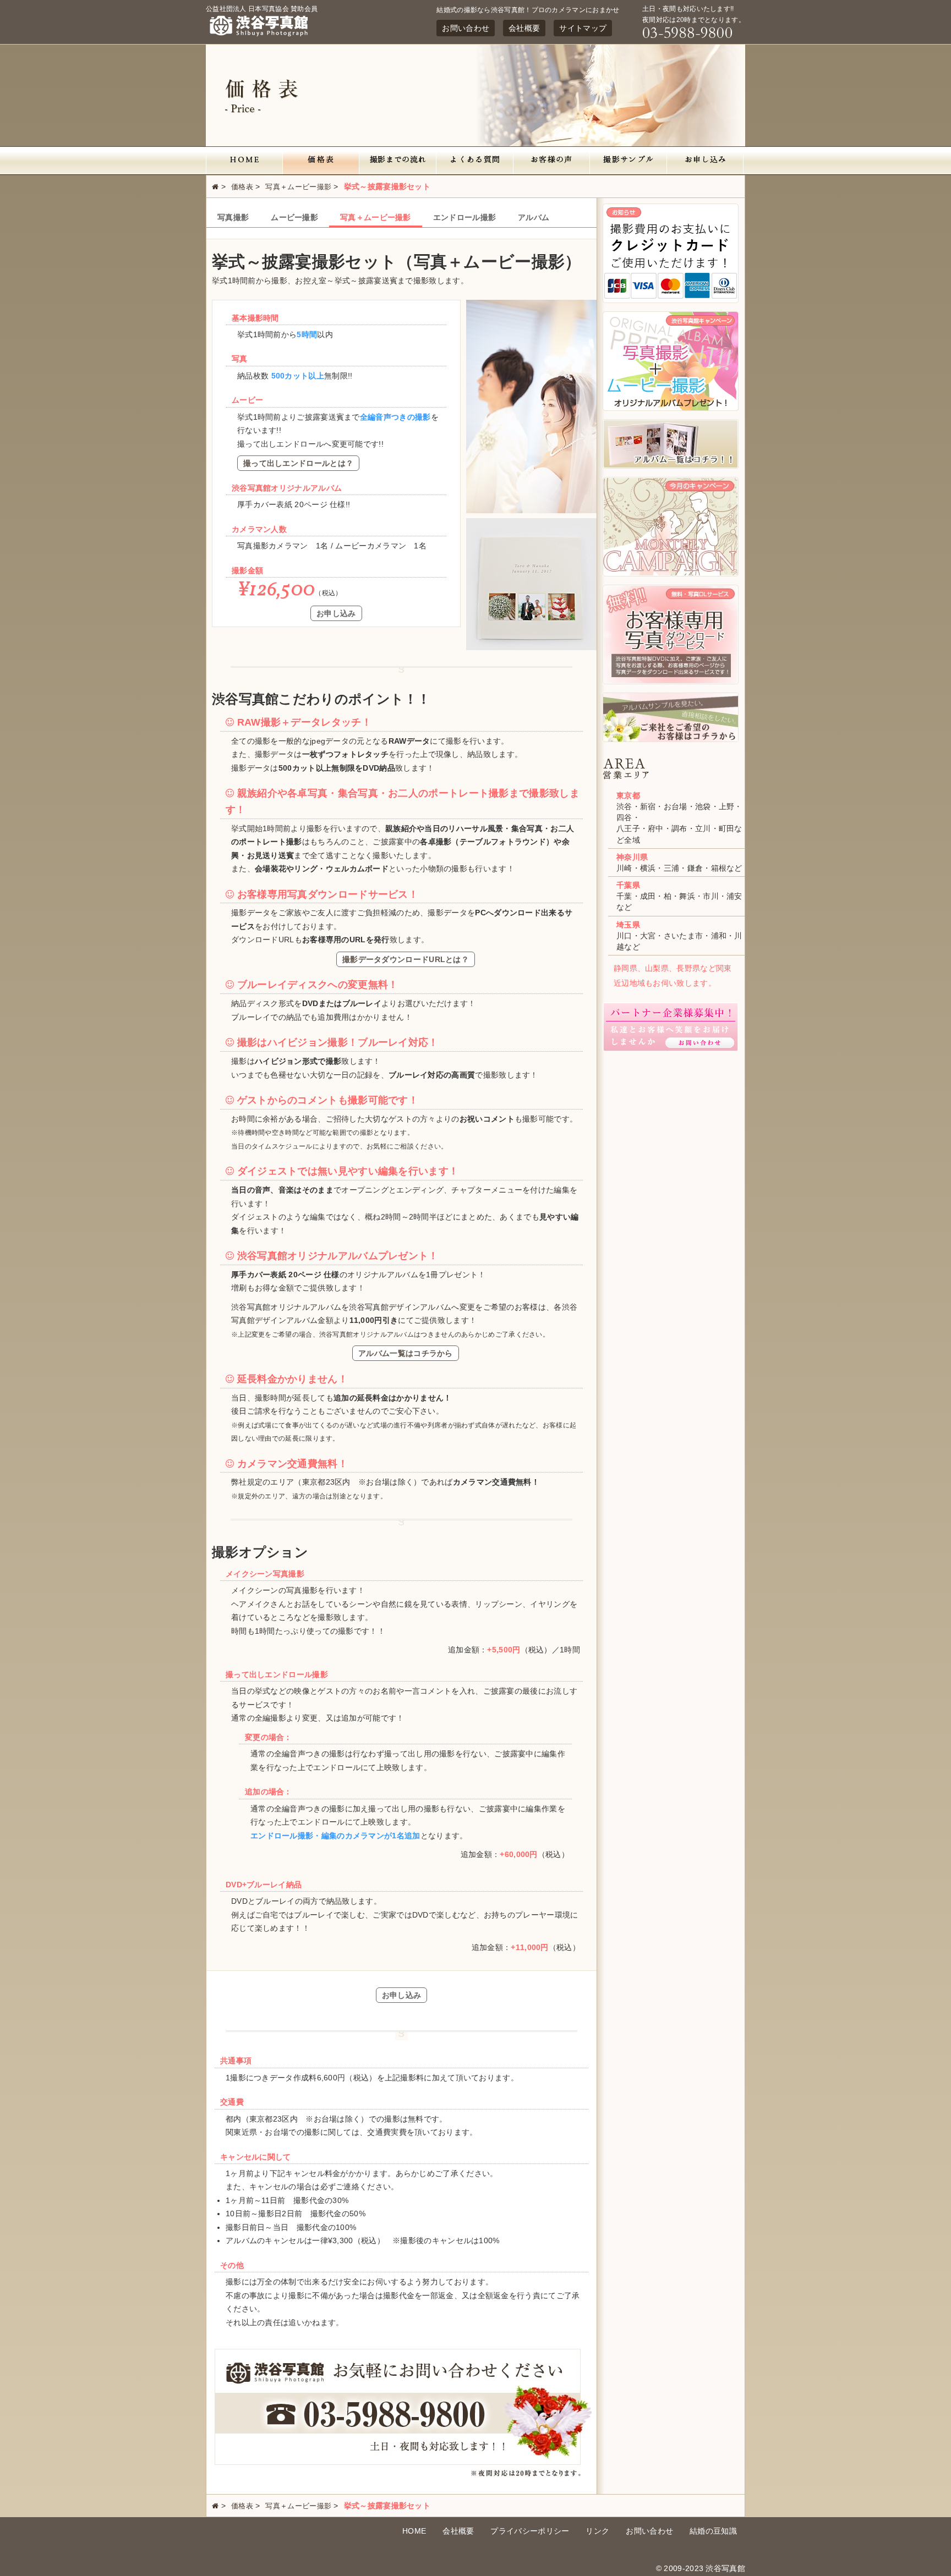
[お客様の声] (552, 161)
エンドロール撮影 (464, 217)
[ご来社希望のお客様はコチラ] (671, 739)
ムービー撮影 (294, 217)
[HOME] (244, 161)
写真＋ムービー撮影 (298, 187)
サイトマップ (583, 28)
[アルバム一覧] (671, 466)
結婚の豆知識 (713, 2531)
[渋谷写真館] (261, 36)
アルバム (534, 217)
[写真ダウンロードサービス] (671, 682)
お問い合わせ (466, 28)
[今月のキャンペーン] (671, 574)
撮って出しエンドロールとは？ (298, 463)
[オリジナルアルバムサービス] (671, 408)
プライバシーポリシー (530, 2531)
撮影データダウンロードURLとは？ (406, 959)
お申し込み (336, 613)
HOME (414, 2531)
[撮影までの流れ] (398, 161)
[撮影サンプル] (628, 161)
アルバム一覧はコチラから (406, 1353)
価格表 (242, 187)
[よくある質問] (475, 161)
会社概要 (524, 28)
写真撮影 (233, 217)
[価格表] (321, 161)
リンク (597, 2531)
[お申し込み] (706, 161)
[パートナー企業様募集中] (671, 1049)
